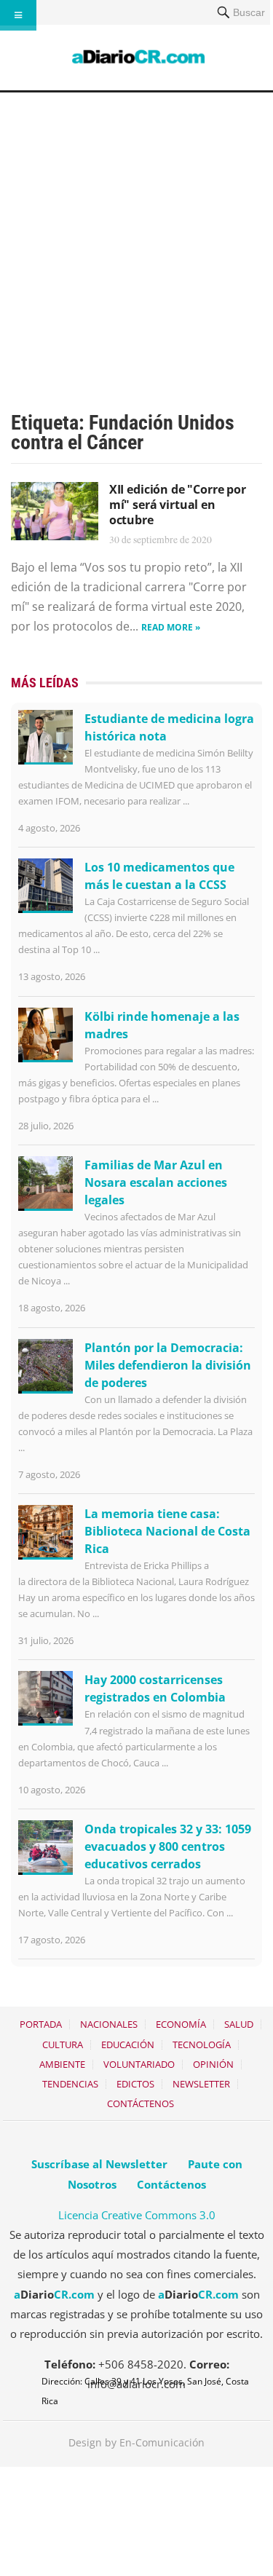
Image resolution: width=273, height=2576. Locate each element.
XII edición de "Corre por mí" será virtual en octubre (178, 505)
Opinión (213, 2064)
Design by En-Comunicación (136, 2442)
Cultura (63, 2044)
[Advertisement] (136, 236)
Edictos (135, 2084)
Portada (41, 2024)
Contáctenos (141, 2103)
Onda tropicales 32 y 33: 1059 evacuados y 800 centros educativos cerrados (168, 1846)
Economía (181, 2024)
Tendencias (70, 2084)
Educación (128, 2044)
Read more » (171, 627)
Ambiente (62, 2064)
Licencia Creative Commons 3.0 (137, 2215)
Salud (239, 2024)
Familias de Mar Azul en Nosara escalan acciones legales (156, 1182)
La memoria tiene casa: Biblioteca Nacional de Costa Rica (167, 1531)
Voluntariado (139, 2064)
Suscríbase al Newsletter (99, 2164)
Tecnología (202, 2044)
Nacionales (109, 2024)
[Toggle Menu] (18, 15)
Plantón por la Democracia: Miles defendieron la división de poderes (168, 1365)
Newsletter (201, 2084)
